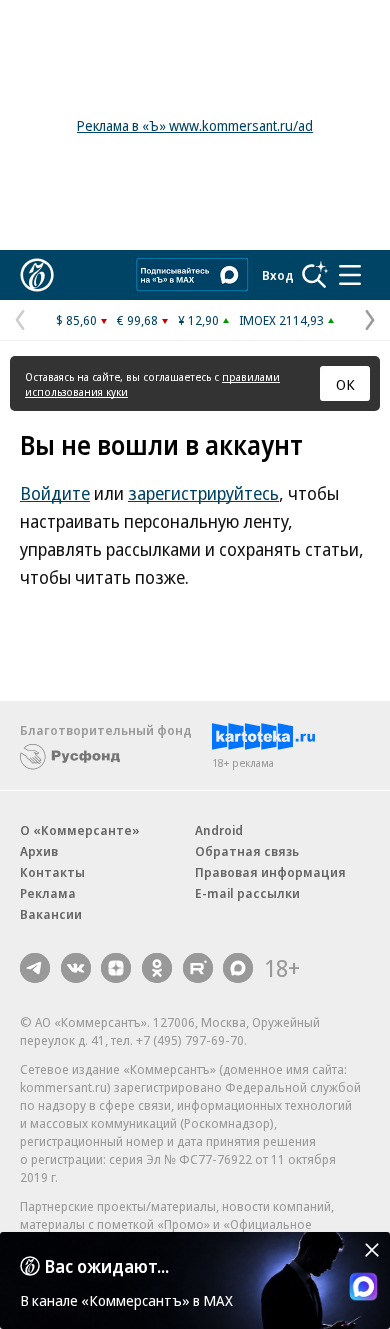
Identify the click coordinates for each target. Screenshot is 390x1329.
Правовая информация (270, 872)
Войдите (55, 493)
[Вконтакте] (76, 968)
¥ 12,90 (198, 320)
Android (219, 830)
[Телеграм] (35, 968)
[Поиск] (315, 275)
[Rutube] (198, 968)
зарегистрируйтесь (203, 493)
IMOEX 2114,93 (281, 320)
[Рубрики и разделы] (350, 275)
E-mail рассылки (247, 893)
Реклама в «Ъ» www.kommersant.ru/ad (195, 125)
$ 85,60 (76, 320)
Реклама (48, 893)
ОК (345, 384)
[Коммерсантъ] (37, 275)
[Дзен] (116, 968)
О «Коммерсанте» (80, 830)
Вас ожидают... (107, 1266)
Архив (39, 851)
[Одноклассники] (157, 968)
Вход (278, 275)
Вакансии (51, 914)
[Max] (238, 968)
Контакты (52, 872)
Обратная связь (247, 851)
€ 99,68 (137, 320)
